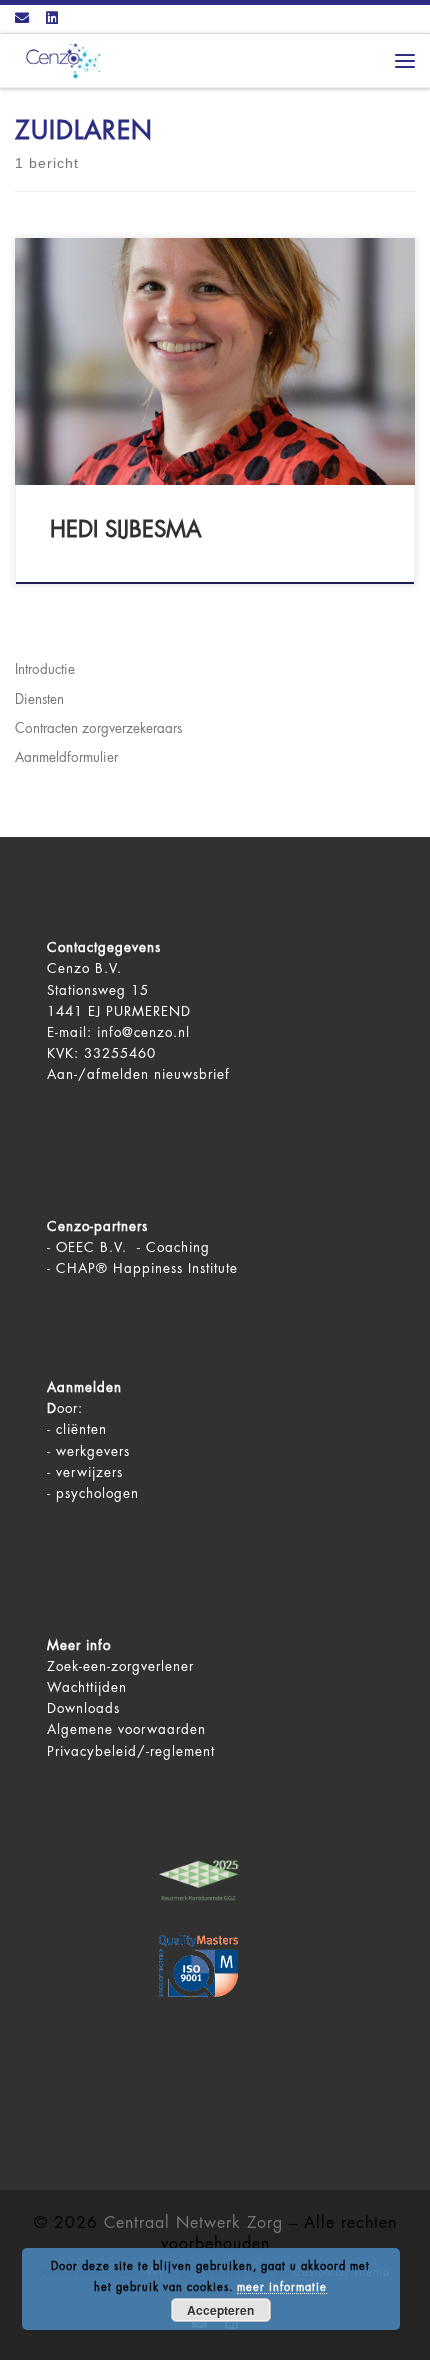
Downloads (83, 1708)
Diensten (39, 699)
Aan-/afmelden (98, 1074)
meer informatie (282, 2287)
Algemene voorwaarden (126, 1729)
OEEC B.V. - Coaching (133, 1247)
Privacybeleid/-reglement (131, 1751)
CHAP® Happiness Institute (147, 1268)
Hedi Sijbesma (126, 530)
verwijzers (89, 1472)
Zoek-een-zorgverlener (120, 1666)
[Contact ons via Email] (22, 19)
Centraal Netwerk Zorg (193, 2223)
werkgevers (93, 1451)
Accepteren (220, 2310)
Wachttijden (87, 1687)
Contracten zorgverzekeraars (98, 728)
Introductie (45, 669)
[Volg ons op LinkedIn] (52, 19)
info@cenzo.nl (143, 1032)
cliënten (81, 1429)
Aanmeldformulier (66, 757)
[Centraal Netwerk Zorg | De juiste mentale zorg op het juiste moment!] (60, 59)
